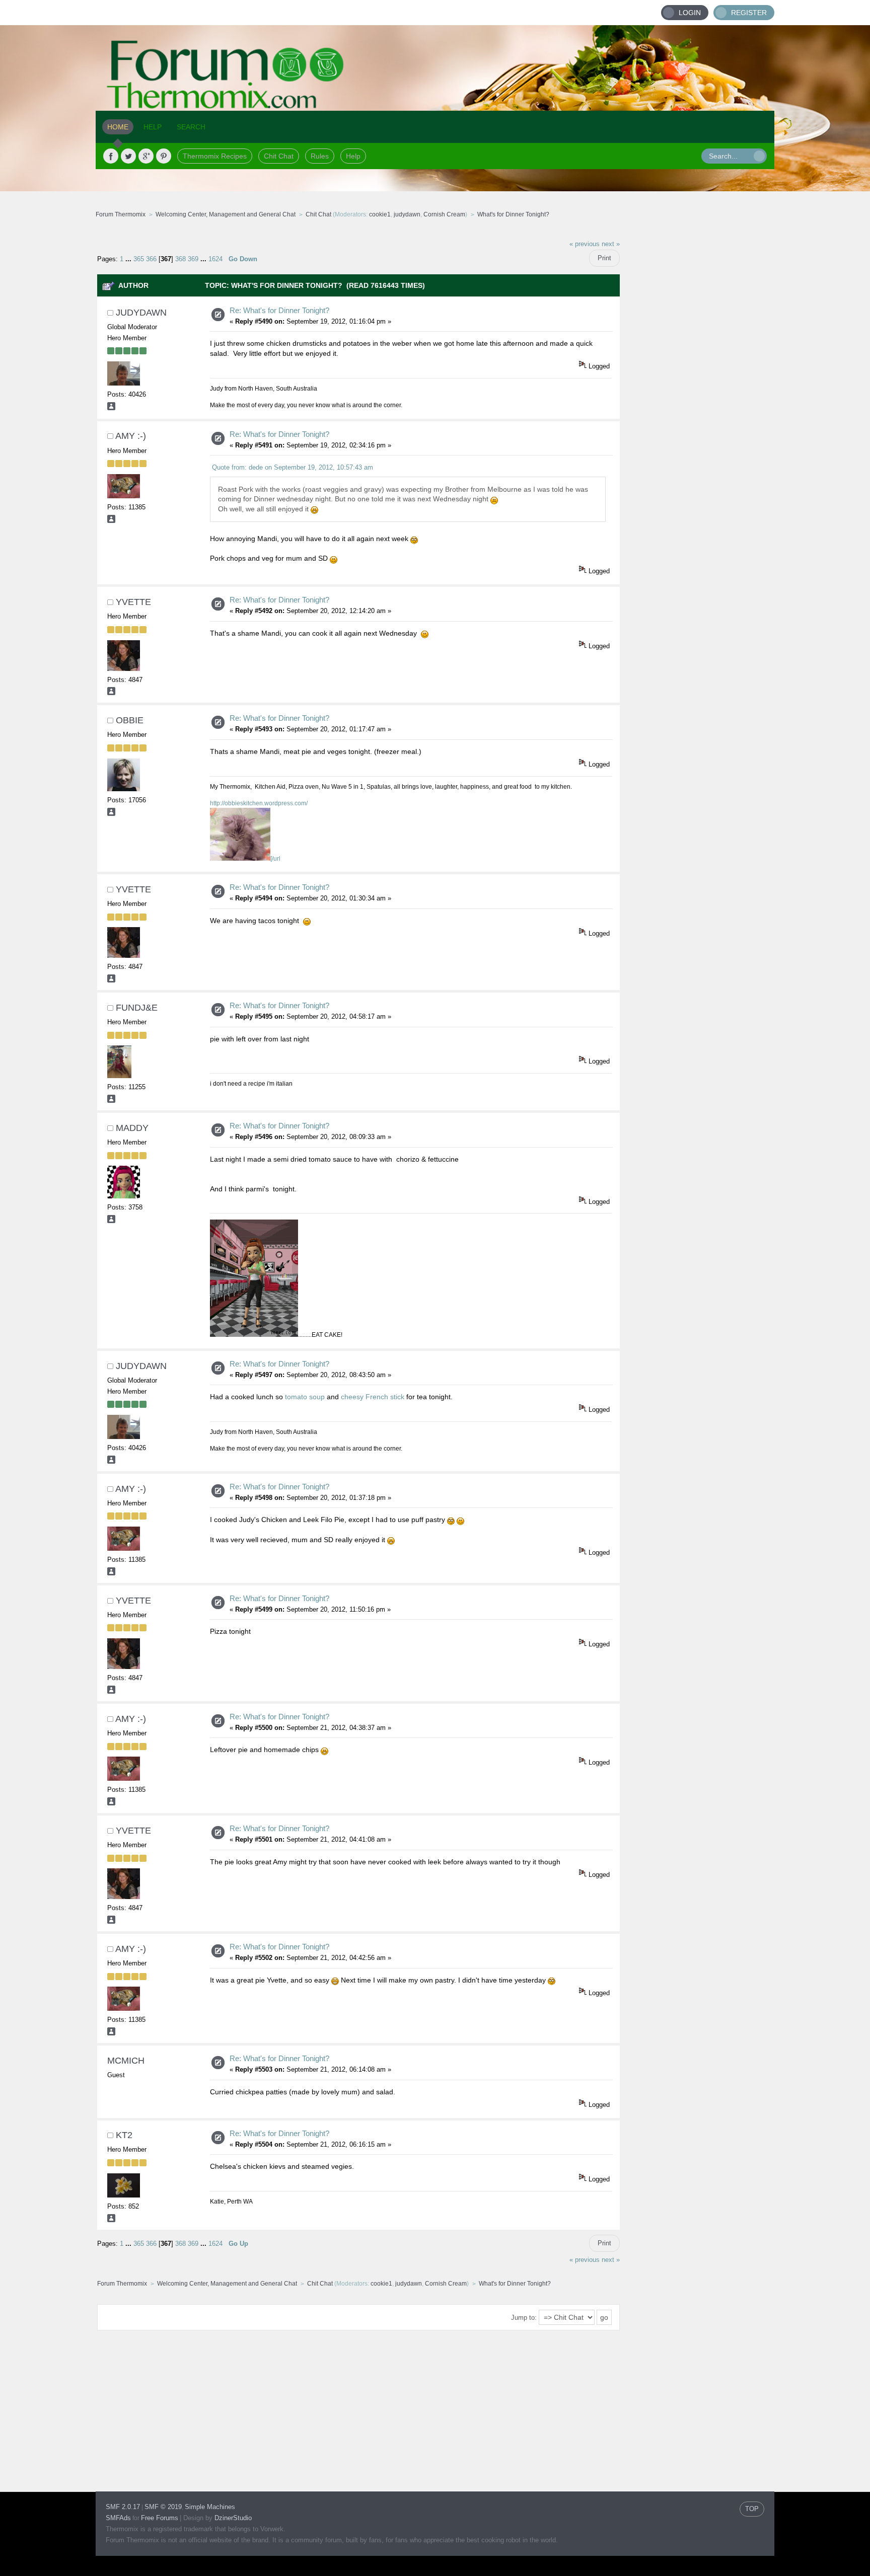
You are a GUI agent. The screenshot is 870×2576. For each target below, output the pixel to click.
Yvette (133, 602)
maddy (132, 1128)
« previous (585, 244)
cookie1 (380, 214)
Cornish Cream (444, 214)
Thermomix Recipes (215, 156)
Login (690, 13)
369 (193, 259)
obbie (130, 720)
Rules (320, 156)
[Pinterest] (164, 156)
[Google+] (146, 156)
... (129, 259)
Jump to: (524, 2318)
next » (611, 244)
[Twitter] (128, 156)
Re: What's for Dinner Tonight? (279, 310)
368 (180, 259)
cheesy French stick (374, 1397)
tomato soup (306, 1397)
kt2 (124, 2135)
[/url (275, 859)
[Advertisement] (697, 385)
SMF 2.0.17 (123, 2507)
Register (749, 13)
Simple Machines (210, 2507)
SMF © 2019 (163, 2507)
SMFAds (118, 2518)
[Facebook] (111, 156)
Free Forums (160, 2518)
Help (353, 156)
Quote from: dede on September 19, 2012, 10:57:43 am (293, 467)
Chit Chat (279, 156)
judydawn (407, 214)
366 (151, 259)
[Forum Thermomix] (435, 68)
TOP (752, 2509)
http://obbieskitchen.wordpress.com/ (259, 803)
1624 (215, 259)
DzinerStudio (233, 2518)
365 (139, 259)
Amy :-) (131, 436)
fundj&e (137, 1008)
